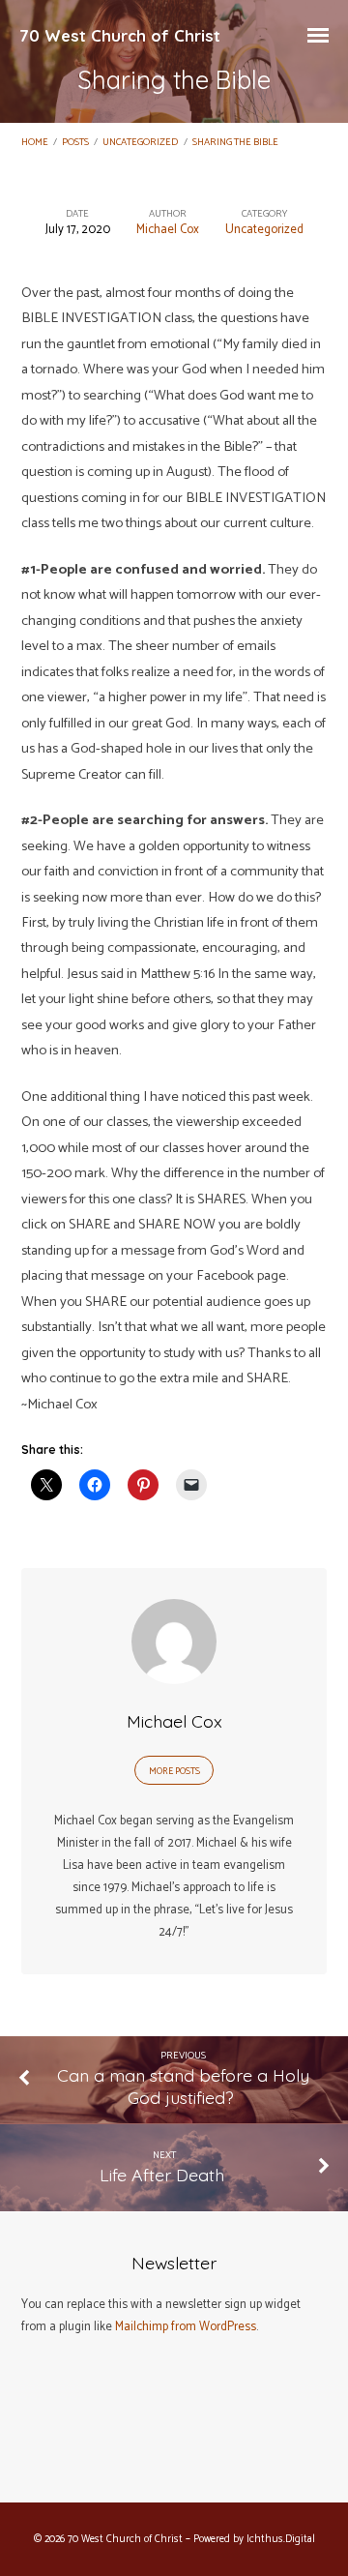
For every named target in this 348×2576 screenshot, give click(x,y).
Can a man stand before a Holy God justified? (183, 2086)
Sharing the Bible (235, 143)
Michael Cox (168, 230)
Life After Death (164, 2175)
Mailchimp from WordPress (186, 2327)
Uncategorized (140, 143)
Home (35, 143)
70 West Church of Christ (120, 35)
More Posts (174, 1771)
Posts (75, 143)
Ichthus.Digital (281, 2539)
